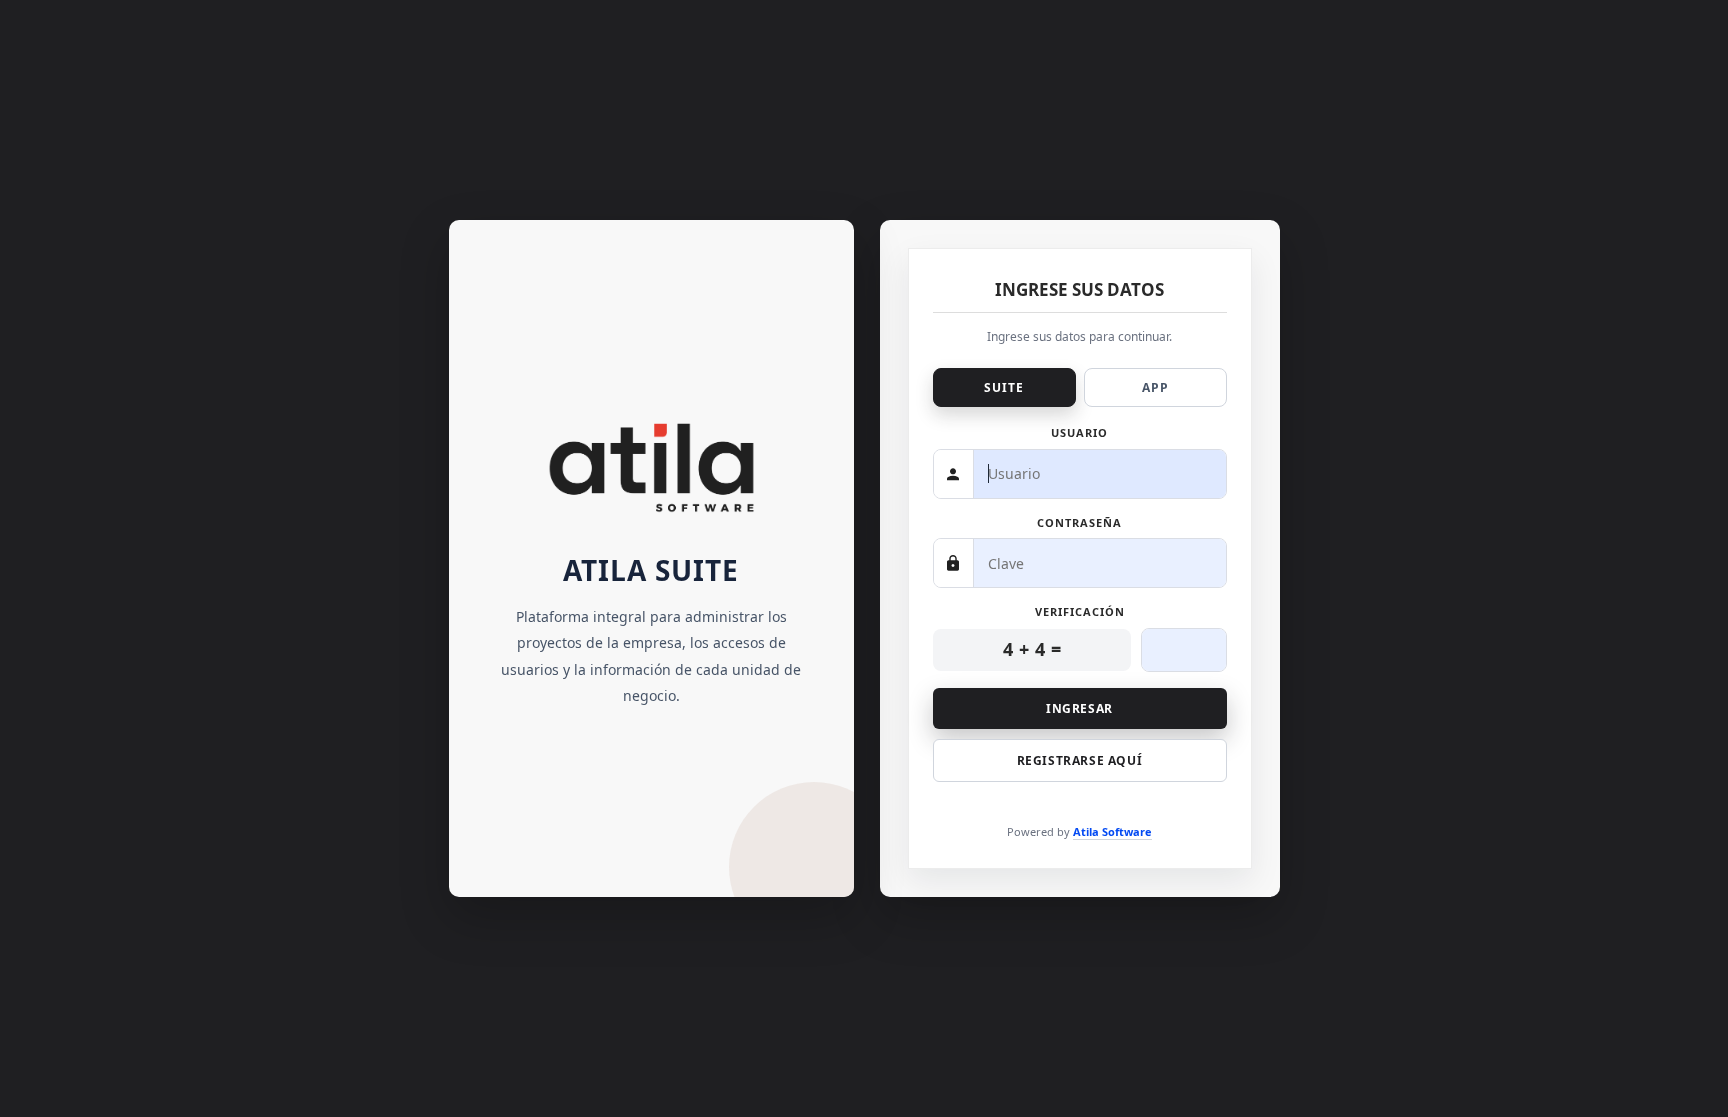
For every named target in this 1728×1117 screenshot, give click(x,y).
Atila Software (1112, 831)
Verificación (1080, 611)
